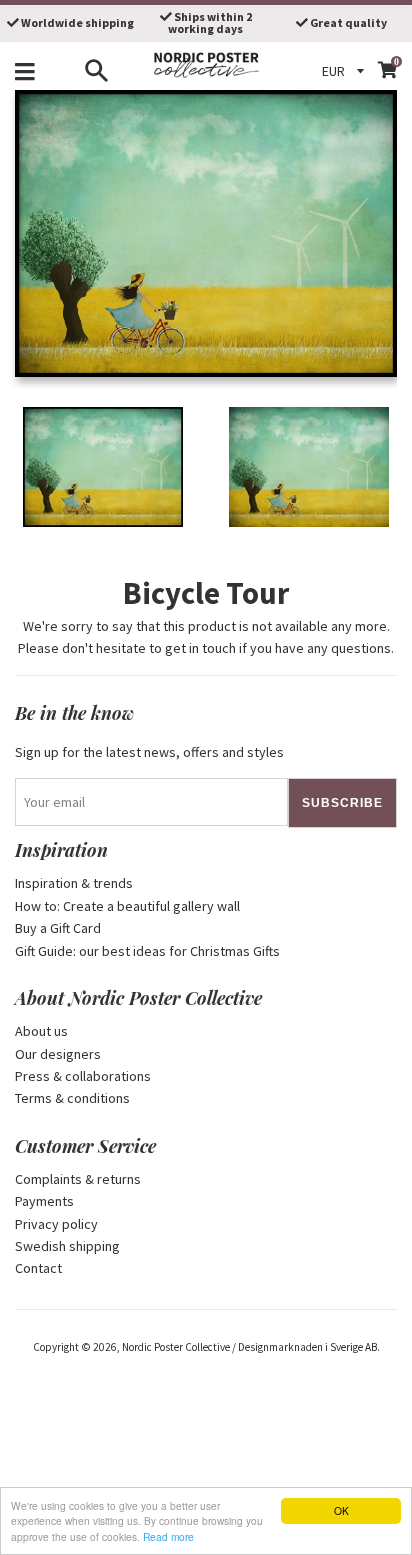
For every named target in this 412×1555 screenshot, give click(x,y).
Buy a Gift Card (58, 928)
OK (341, 1510)
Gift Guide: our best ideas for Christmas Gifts (147, 951)
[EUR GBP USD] (346, 71)
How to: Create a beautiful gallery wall (127, 906)
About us (41, 1031)
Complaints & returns (78, 1179)
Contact (38, 1268)
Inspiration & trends (74, 883)
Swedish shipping (67, 1246)
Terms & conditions (72, 1098)
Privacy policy (56, 1224)
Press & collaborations (83, 1076)
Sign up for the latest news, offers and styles (149, 752)
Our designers (58, 1054)
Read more (168, 1536)
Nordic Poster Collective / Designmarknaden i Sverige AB (249, 1347)
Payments (44, 1201)
